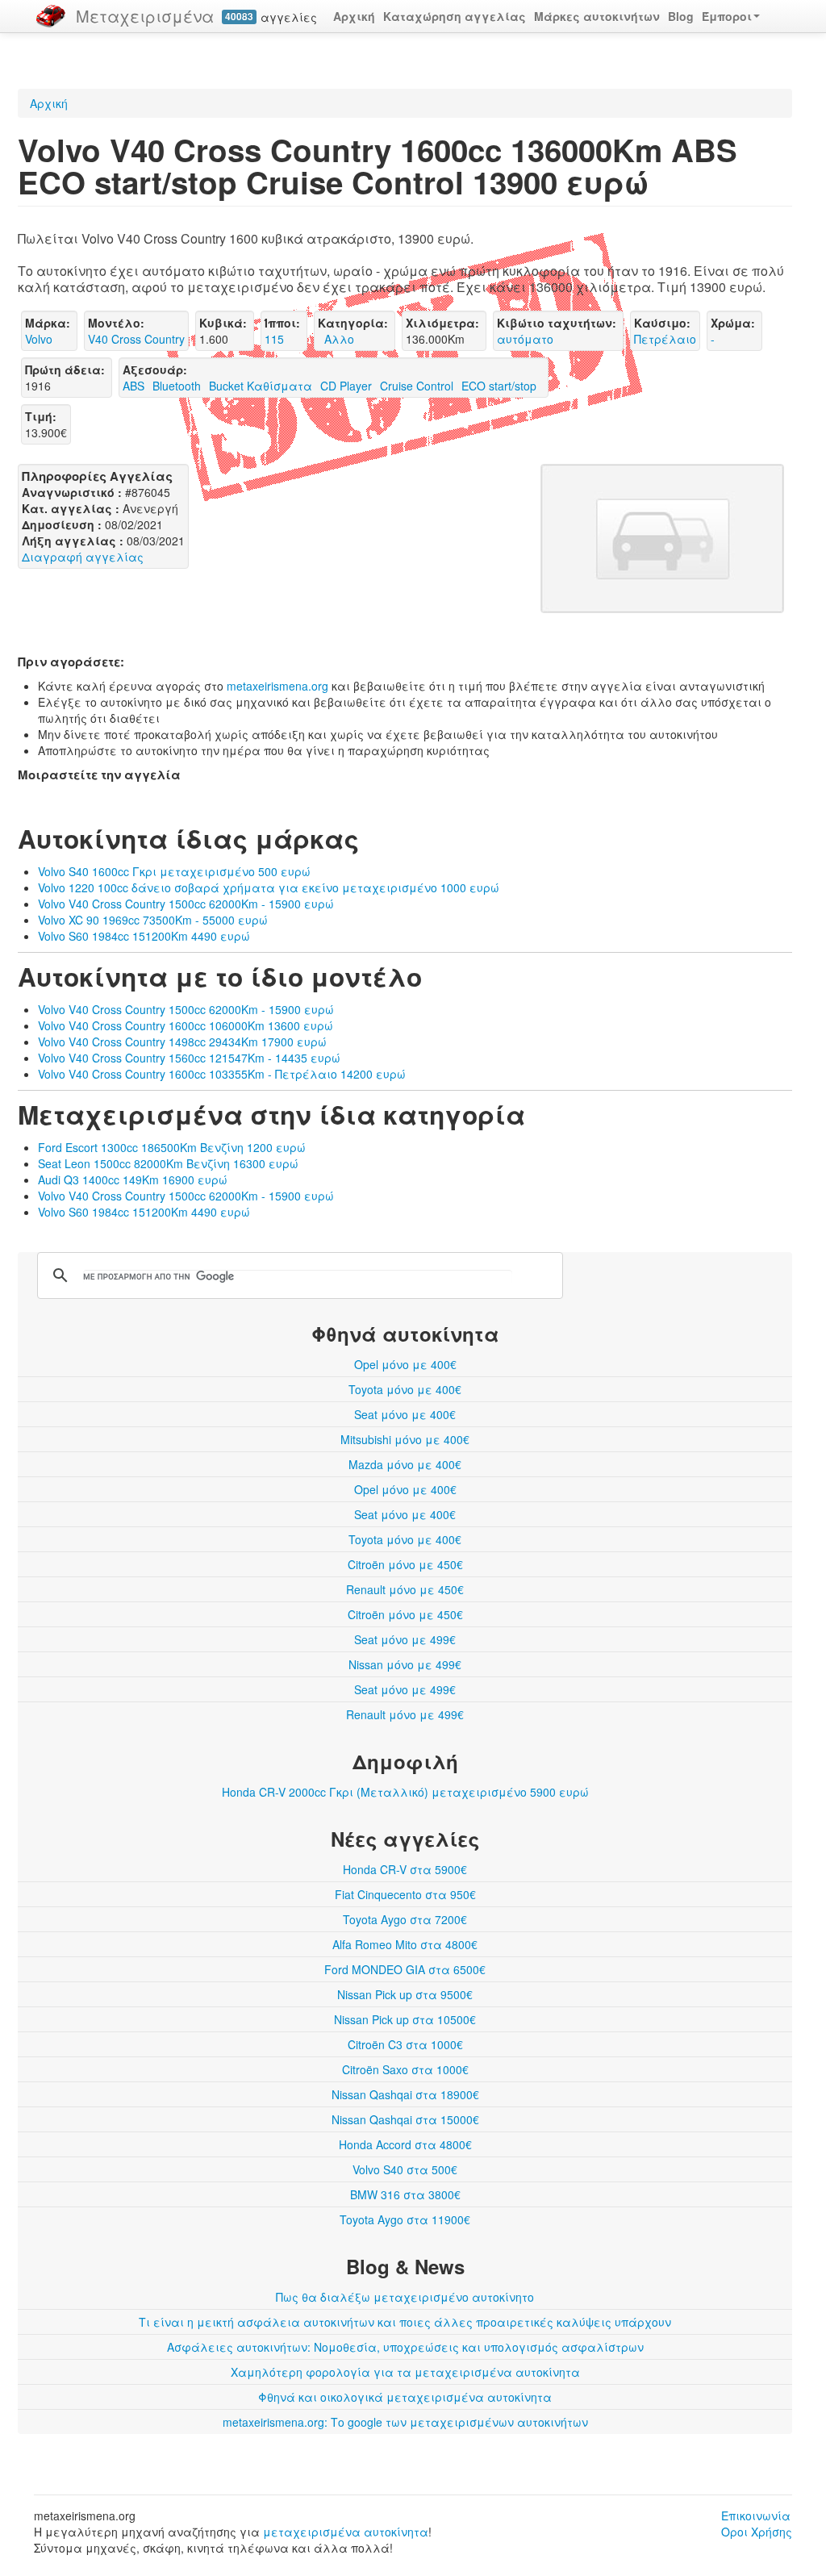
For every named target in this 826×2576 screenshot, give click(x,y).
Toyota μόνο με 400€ (405, 1389)
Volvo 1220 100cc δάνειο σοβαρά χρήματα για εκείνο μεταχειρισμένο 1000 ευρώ (269, 887)
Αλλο (336, 339)
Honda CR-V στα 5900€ (405, 1869)
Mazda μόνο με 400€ (405, 1464)
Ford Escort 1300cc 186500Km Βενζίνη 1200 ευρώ (172, 1147)
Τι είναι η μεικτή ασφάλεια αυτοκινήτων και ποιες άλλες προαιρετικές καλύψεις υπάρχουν (405, 2322)
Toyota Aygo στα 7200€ (405, 1919)
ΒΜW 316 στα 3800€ (405, 2194)
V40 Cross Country (136, 339)
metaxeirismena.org (277, 686)
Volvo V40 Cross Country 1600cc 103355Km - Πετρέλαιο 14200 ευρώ (222, 1074)
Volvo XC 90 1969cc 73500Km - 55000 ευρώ (153, 920)
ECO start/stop (499, 386)
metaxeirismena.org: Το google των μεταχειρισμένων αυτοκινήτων (405, 2422)
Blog (681, 16)
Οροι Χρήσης (757, 2532)
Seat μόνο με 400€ (405, 1414)
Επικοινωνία (756, 2515)
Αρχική (354, 16)
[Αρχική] (51, 16)
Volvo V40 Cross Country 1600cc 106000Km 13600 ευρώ (186, 1025)
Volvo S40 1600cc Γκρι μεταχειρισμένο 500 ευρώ (174, 871)
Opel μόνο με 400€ (405, 1364)
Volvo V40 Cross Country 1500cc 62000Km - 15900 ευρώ (186, 904)
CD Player (346, 386)
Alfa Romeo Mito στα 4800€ (405, 1944)
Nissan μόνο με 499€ (405, 1664)
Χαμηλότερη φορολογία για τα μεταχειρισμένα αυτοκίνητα (405, 2372)
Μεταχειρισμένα (145, 16)
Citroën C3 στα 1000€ (405, 2044)
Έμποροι (727, 16)
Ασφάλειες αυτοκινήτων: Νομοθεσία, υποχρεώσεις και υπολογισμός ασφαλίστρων (405, 2347)
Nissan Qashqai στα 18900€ (405, 2094)
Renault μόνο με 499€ (405, 1714)
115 (274, 339)
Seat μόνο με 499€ (405, 1639)
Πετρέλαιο (665, 339)
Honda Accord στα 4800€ (405, 2144)
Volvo (39, 339)
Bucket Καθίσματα (261, 386)
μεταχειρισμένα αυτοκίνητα (346, 2532)
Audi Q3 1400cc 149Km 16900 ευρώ (133, 1179)
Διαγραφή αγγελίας (83, 557)
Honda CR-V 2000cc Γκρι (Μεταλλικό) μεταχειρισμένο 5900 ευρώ (405, 1792)
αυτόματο (525, 339)
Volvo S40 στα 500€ (405, 2169)
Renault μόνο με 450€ (405, 1589)
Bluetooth (177, 386)
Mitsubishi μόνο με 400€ (405, 1439)
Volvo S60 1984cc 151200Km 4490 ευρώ (144, 936)
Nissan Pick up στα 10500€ (405, 2019)
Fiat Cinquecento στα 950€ (405, 1894)
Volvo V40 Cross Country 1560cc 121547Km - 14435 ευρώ (189, 1058)
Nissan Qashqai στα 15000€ (405, 2119)
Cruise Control (417, 386)
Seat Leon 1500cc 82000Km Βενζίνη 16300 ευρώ (168, 1163)
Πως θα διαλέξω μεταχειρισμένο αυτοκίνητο (405, 2297)
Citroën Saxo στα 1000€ (405, 2069)
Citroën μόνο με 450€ (405, 1564)
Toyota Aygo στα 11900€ (405, 2219)
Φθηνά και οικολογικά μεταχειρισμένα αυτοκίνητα (405, 2397)
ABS (133, 386)
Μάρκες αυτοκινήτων (597, 16)
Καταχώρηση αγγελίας (455, 16)
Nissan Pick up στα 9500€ (405, 1994)
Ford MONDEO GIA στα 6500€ (405, 1969)
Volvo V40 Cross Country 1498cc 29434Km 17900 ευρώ (182, 1042)
